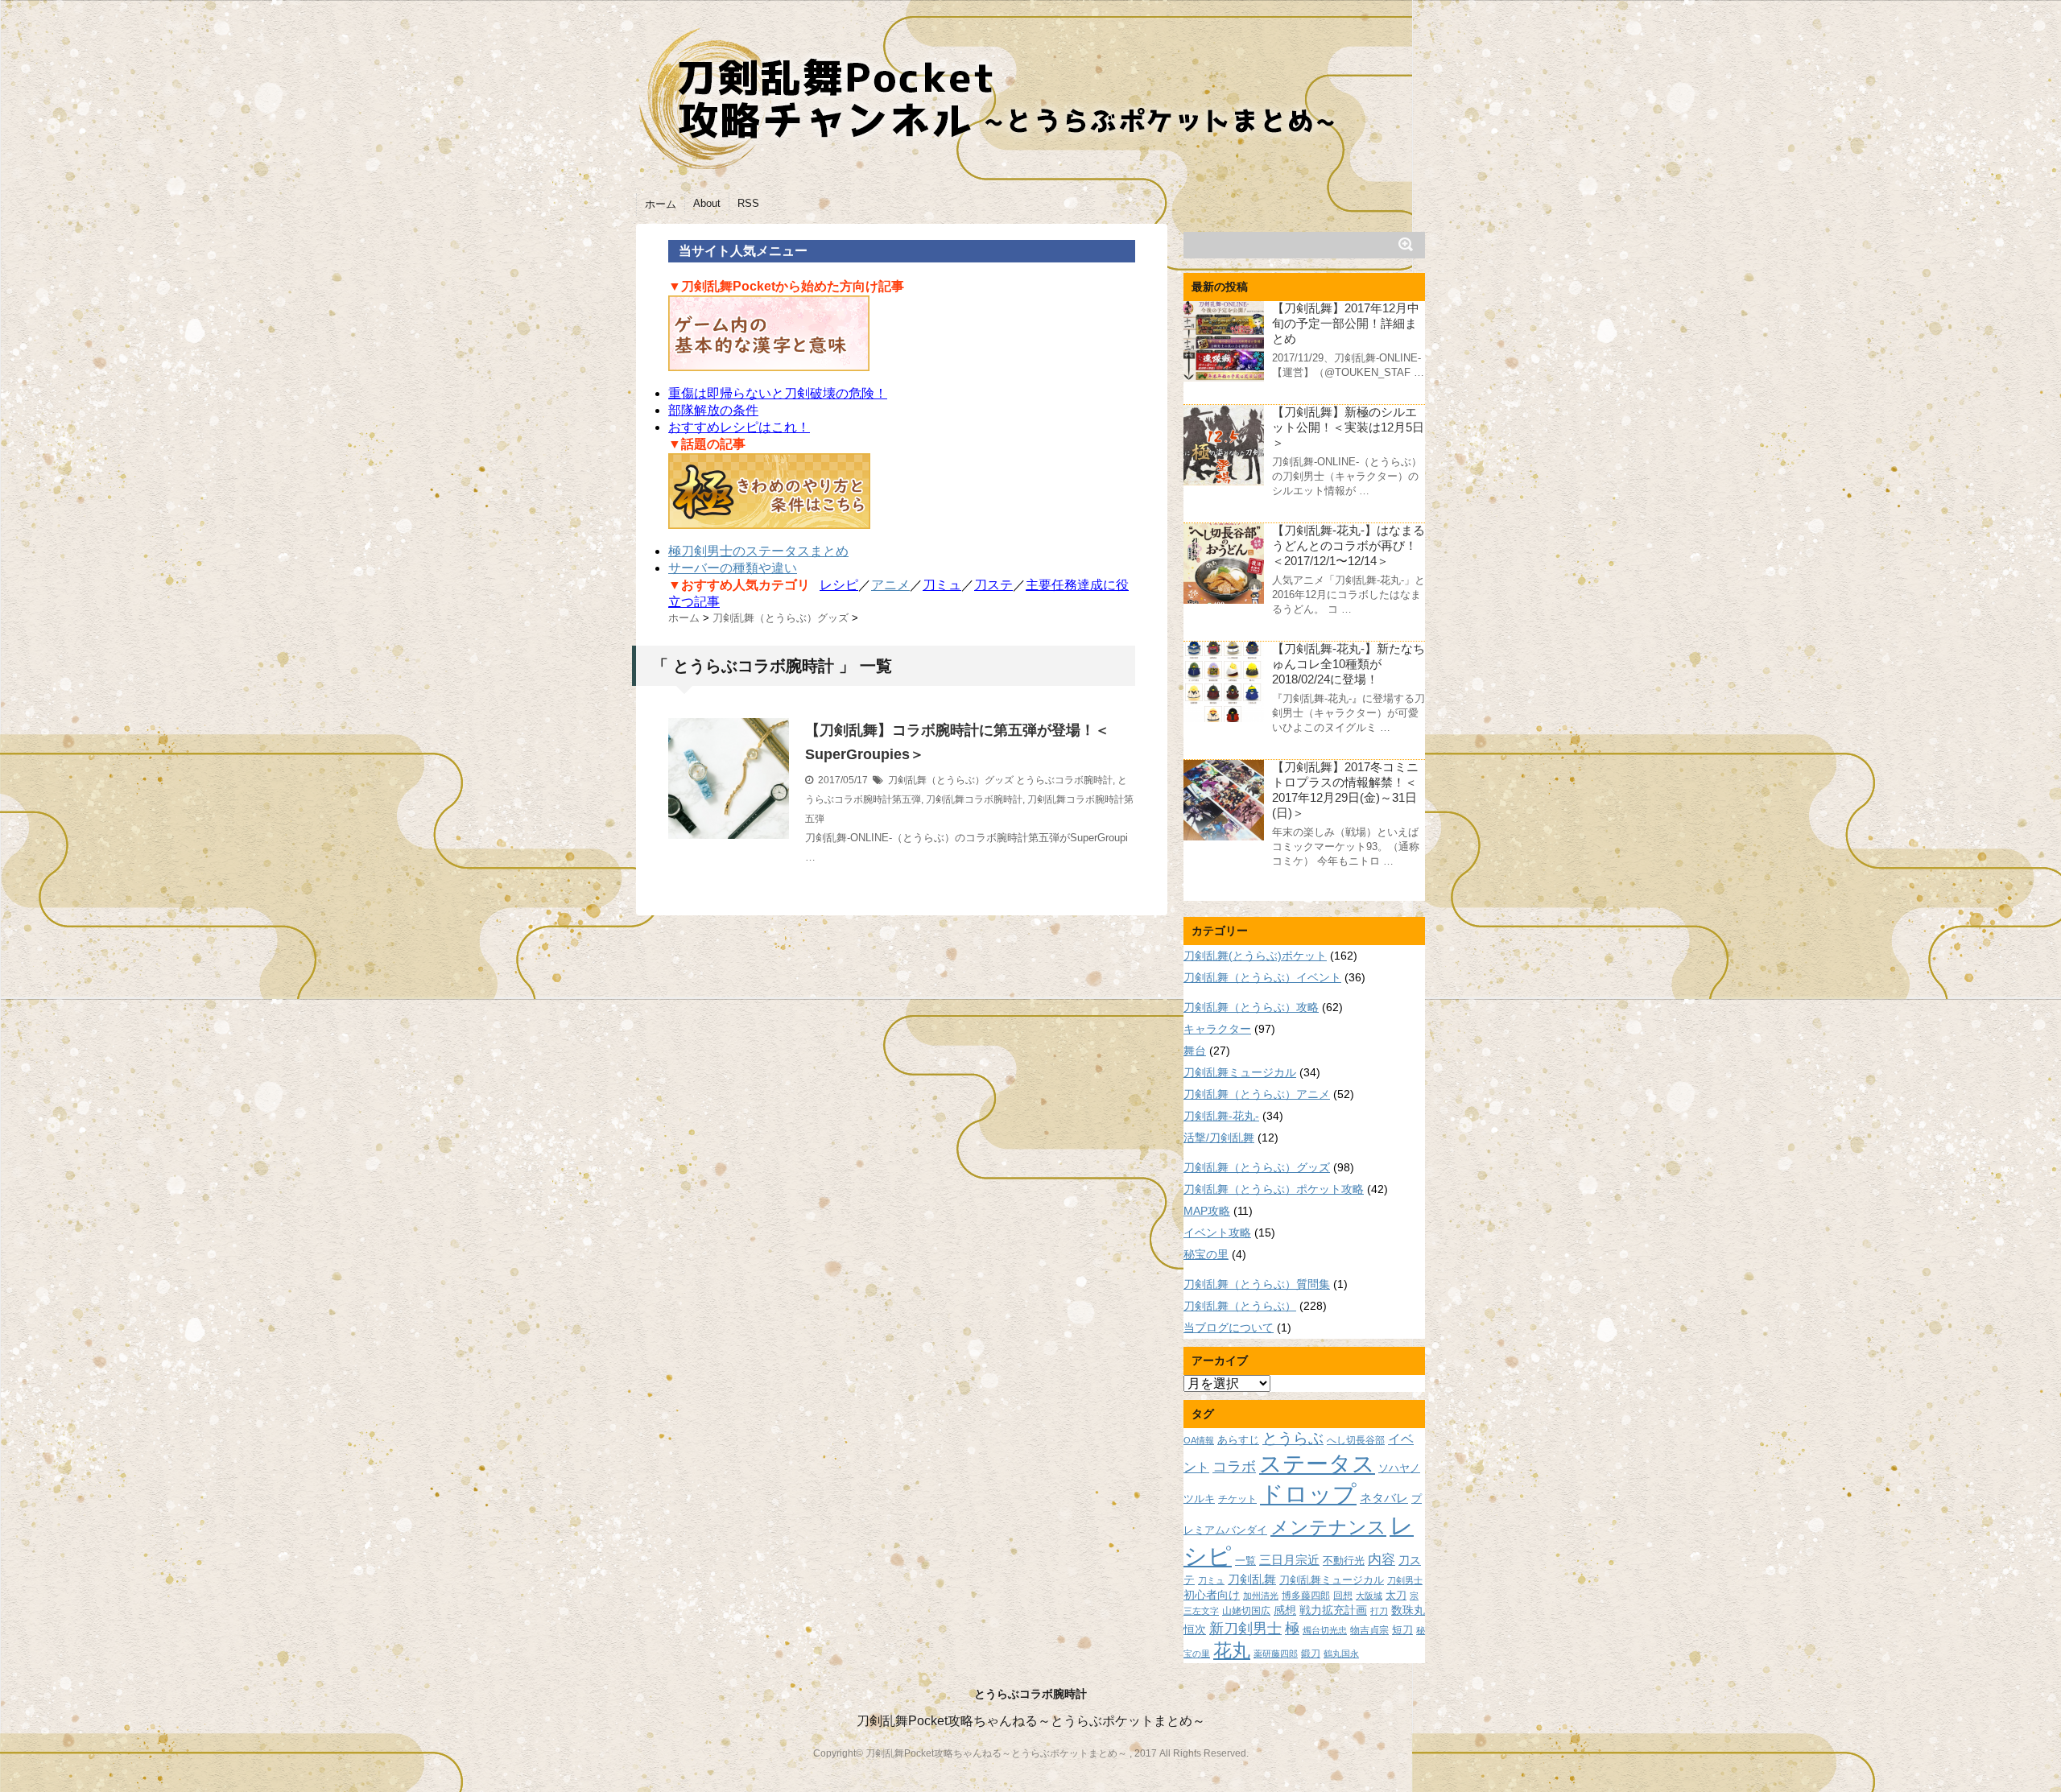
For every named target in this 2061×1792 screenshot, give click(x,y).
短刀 (1402, 1630)
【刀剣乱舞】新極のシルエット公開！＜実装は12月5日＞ (1348, 427)
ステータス (1317, 1464)
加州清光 (1261, 1596)
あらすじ (1238, 1440)
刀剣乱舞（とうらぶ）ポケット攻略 (1274, 1189)
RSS (748, 203)
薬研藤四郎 (1276, 1654)
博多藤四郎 (1306, 1595)
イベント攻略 (1217, 1233)
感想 (1285, 1610)
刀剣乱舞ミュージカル (1240, 1072)
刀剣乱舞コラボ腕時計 (974, 799)
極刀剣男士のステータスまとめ (758, 551)
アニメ (890, 585)
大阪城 (1369, 1596)
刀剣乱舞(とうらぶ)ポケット (1255, 956)
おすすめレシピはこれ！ (739, 427)
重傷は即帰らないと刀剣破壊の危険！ (778, 393)
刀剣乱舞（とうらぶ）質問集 (1257, 1284)
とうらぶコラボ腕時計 (1064, 780)
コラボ (1234, 1466)
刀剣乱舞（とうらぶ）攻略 (1251, 1007)
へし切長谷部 (1356, 1440)
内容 (1382, 1559)
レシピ (839, 585)
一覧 (1245, 1561)
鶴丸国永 (1341, 1654)
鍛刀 (1311, 1653)
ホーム (661, 204)
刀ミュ (942, 585)
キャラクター (1217, 1029)
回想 (1343, 1595)
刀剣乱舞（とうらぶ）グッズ (951, 780)
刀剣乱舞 (1252, 1579)
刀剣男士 (1405, 1580)
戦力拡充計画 (1333, 1610)
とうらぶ (1293, 1438)
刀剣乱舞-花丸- (1221, 1116)
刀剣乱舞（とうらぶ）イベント (1262, 977)
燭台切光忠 (1325, 1630)
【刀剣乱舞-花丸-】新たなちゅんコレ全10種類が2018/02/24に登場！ (1349, 664)
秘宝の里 (1206, 1254)
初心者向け (1212, 1595)
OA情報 (1199, 1440)
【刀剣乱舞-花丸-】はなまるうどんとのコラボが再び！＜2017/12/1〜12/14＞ (1349, 545)
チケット (1237, 1499)
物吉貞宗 (1369, 1630)
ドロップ (1308, 1494)
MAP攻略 (1207, 1211)
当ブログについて (1229, 1327)
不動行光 (1344, 1561)
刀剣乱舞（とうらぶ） (1240, 1306)
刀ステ (993, 585)
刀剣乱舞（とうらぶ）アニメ (1257, 1094)
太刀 (1396, 1596)
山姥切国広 (1246, 1610)
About (707, 203)
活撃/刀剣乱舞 (1219, 1138)
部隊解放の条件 (713, 410)
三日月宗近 (1289, 1560)
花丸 (1232, 1651)
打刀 (1379, 1611)
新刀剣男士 (1245, 1628)
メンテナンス (1328, 1527)
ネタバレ (1384, 1498)
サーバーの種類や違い (733, 568)
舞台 (1195, 1051)
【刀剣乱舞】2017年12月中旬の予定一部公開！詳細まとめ (1346, 323)
